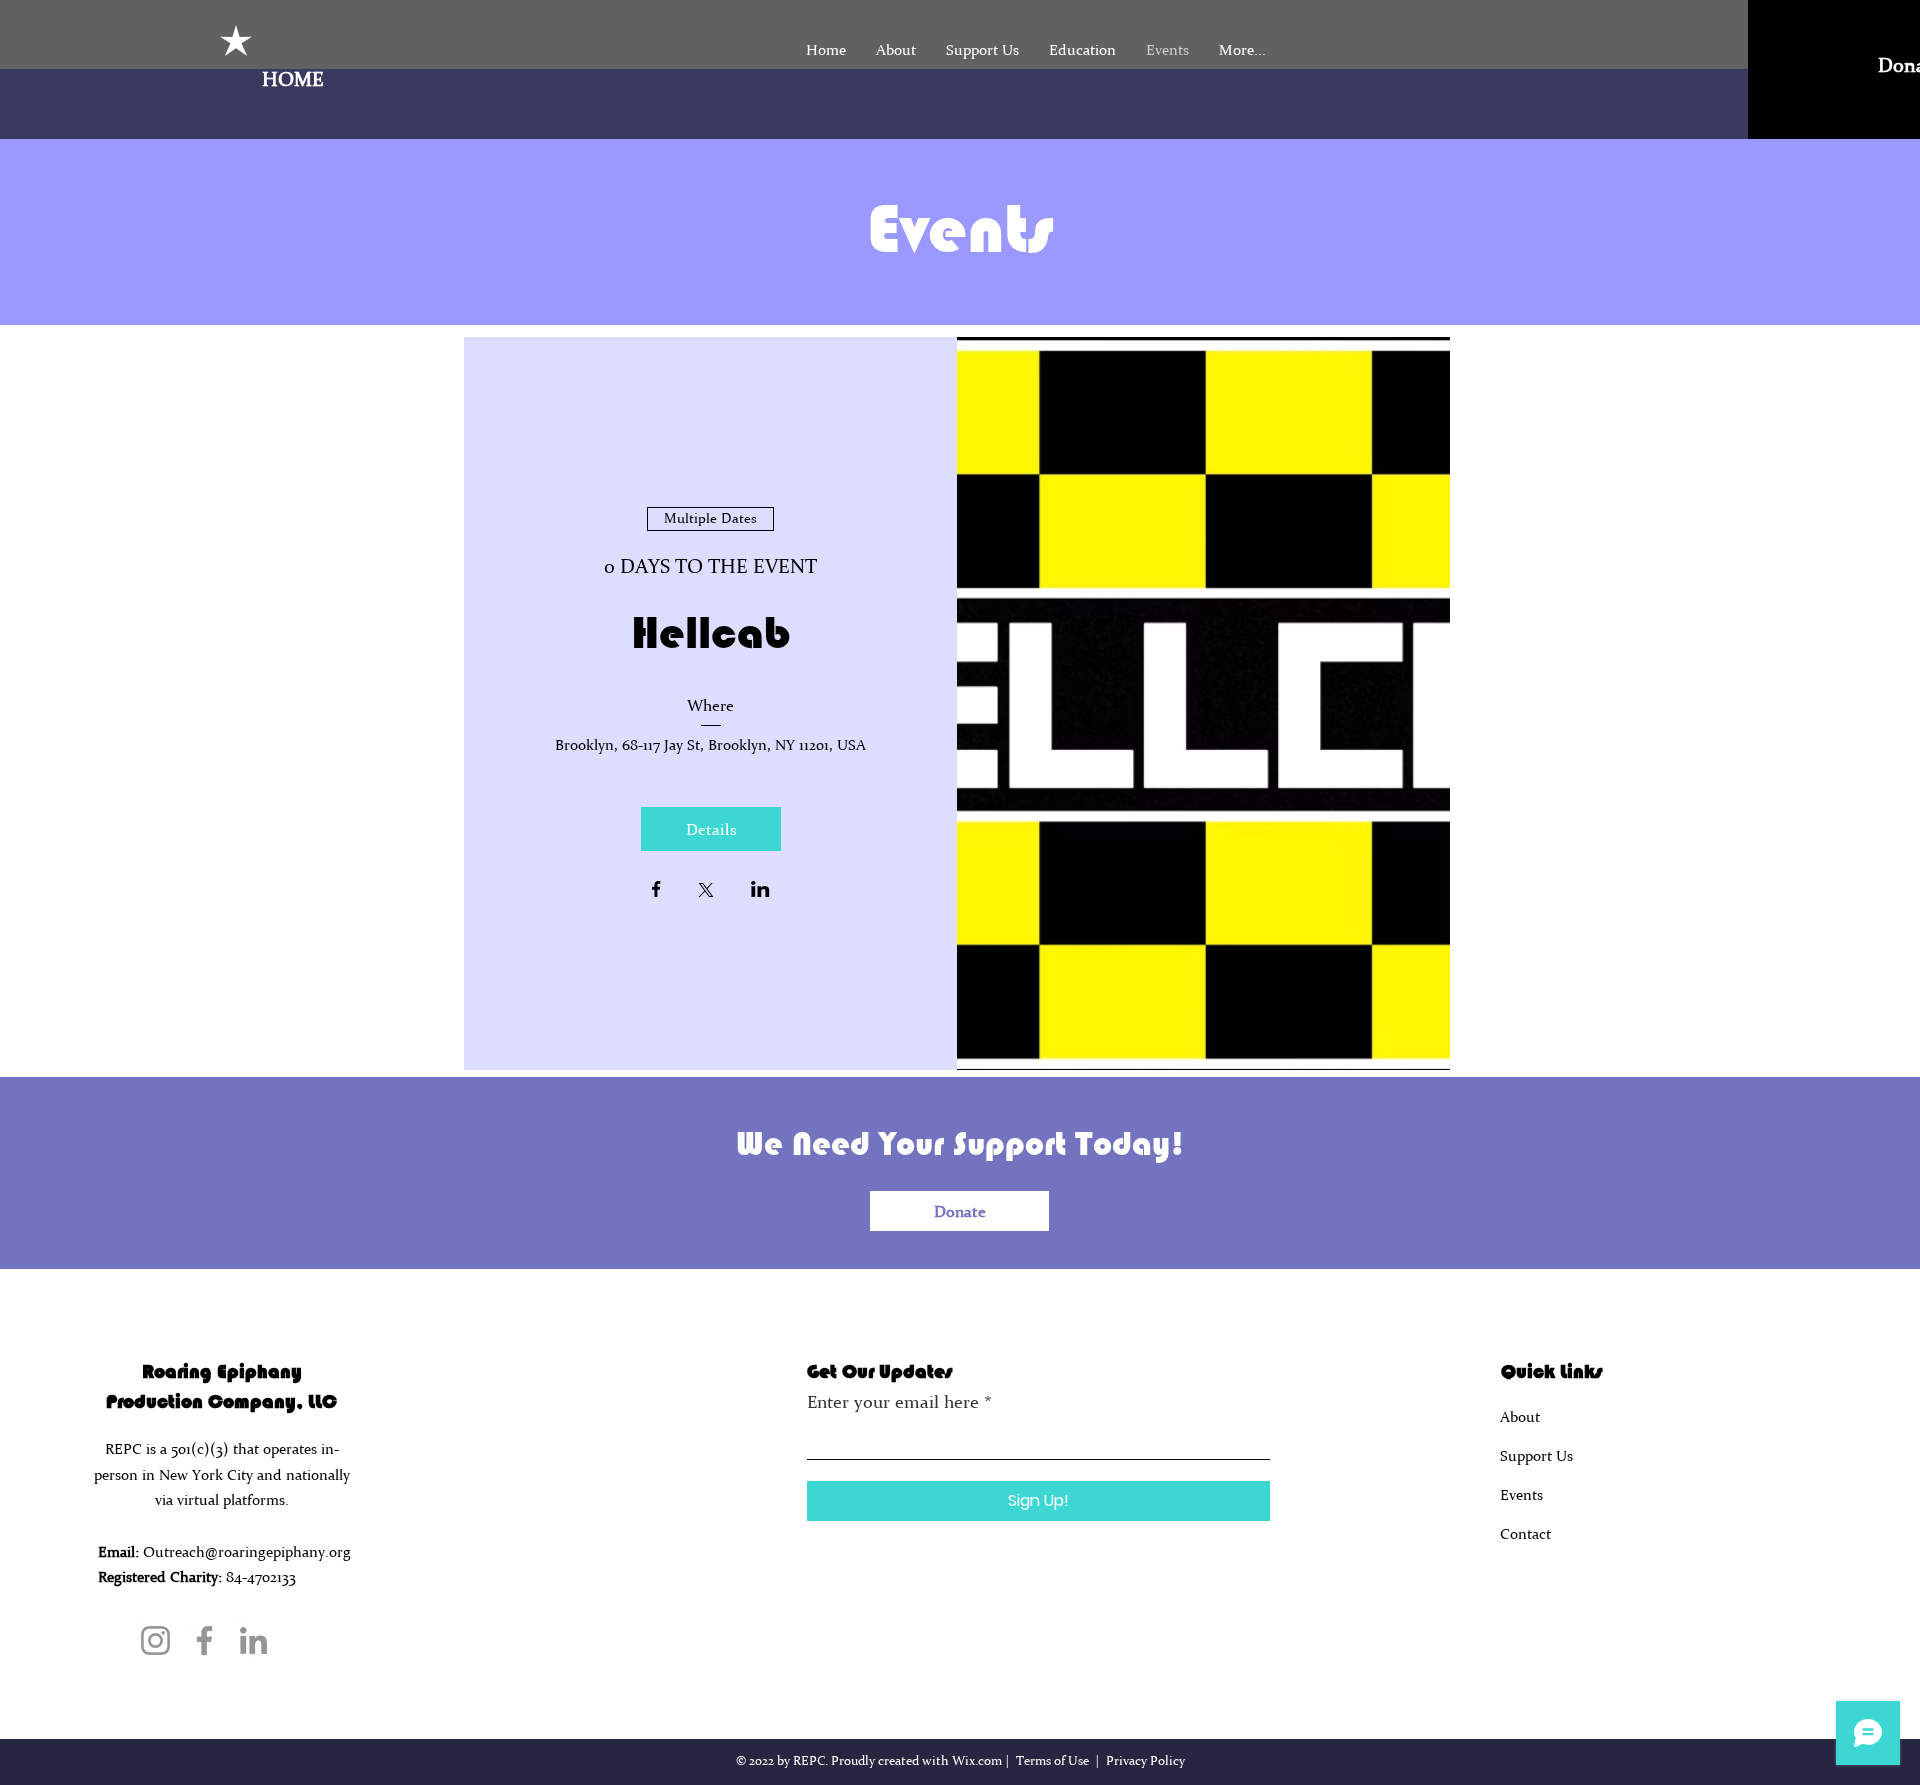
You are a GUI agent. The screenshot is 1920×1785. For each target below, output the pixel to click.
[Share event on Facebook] (656, 891)
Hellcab (711, 633)
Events (1521, 1494)
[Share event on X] (706, 892)
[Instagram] (155, 1640)
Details (711, 829)
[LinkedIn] (253, 1640)
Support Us (1536, 1455)
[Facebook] (204, 1640)
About (1520, 1416)
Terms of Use (1052, 1760)
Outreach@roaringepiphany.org (247, 1551)
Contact (1525, 1533)
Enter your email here (893, 1402)
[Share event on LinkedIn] (760, 891)
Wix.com (977, 1760)
